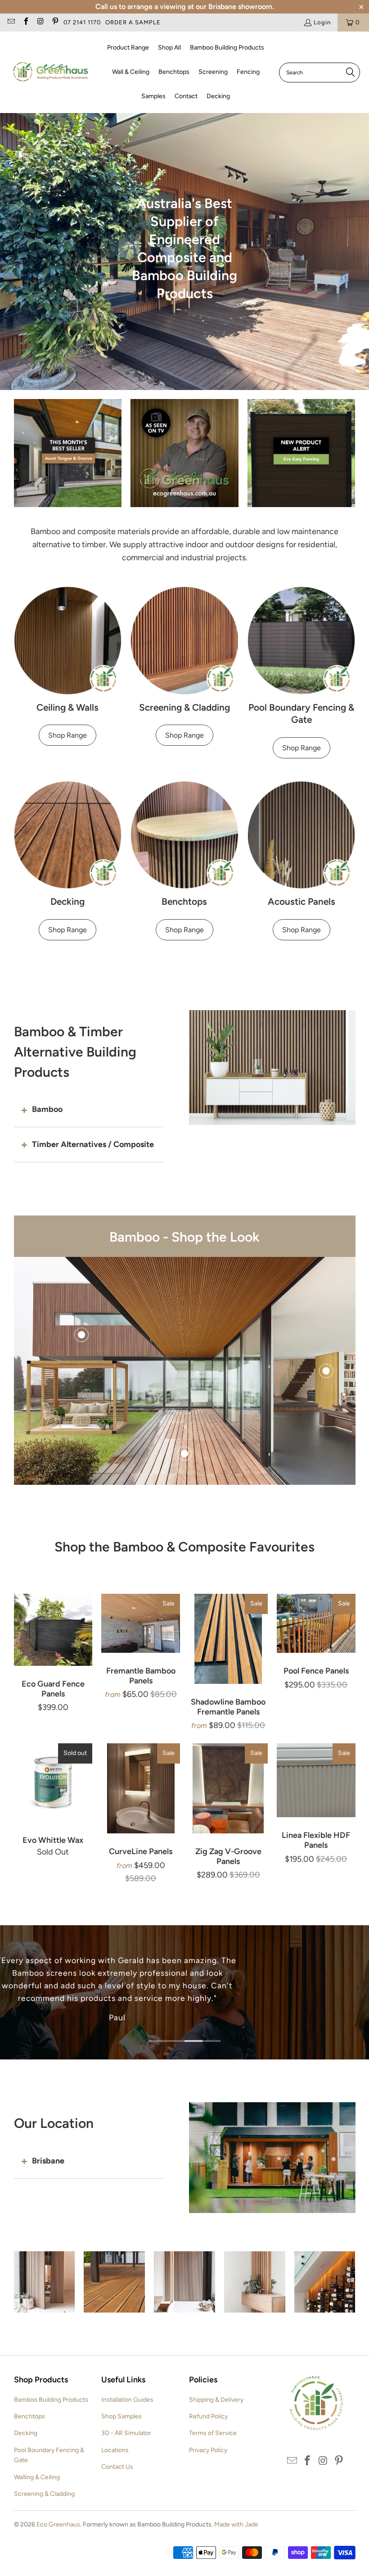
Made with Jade (236, 2524)
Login (322, 22)
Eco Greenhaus (58, 2524)
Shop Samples (121, 2416)
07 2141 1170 (82, 22)
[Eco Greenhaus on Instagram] (40, 22)
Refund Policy (208, 2416)
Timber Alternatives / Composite (93, 1144)
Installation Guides (127, 2400)
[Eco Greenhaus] (51, 72)
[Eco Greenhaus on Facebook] (25, 22)
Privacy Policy (208, 2450)
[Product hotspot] (81, 1335)
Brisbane (48, 2161)
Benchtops (29, 2416)
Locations (115, 2450)
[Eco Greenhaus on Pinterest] (54, 22)
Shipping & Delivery (216, 2400)
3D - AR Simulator (126, 2433)
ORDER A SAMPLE (133, 22)
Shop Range (67, 735)
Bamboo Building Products (51, 2400)
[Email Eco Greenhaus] (11, 22)
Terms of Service (213, 2433)
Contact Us (117, 2467)
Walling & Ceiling (37, 2477)
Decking (26, 2433)
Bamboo (47, 1109)
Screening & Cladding (44, 2494)
